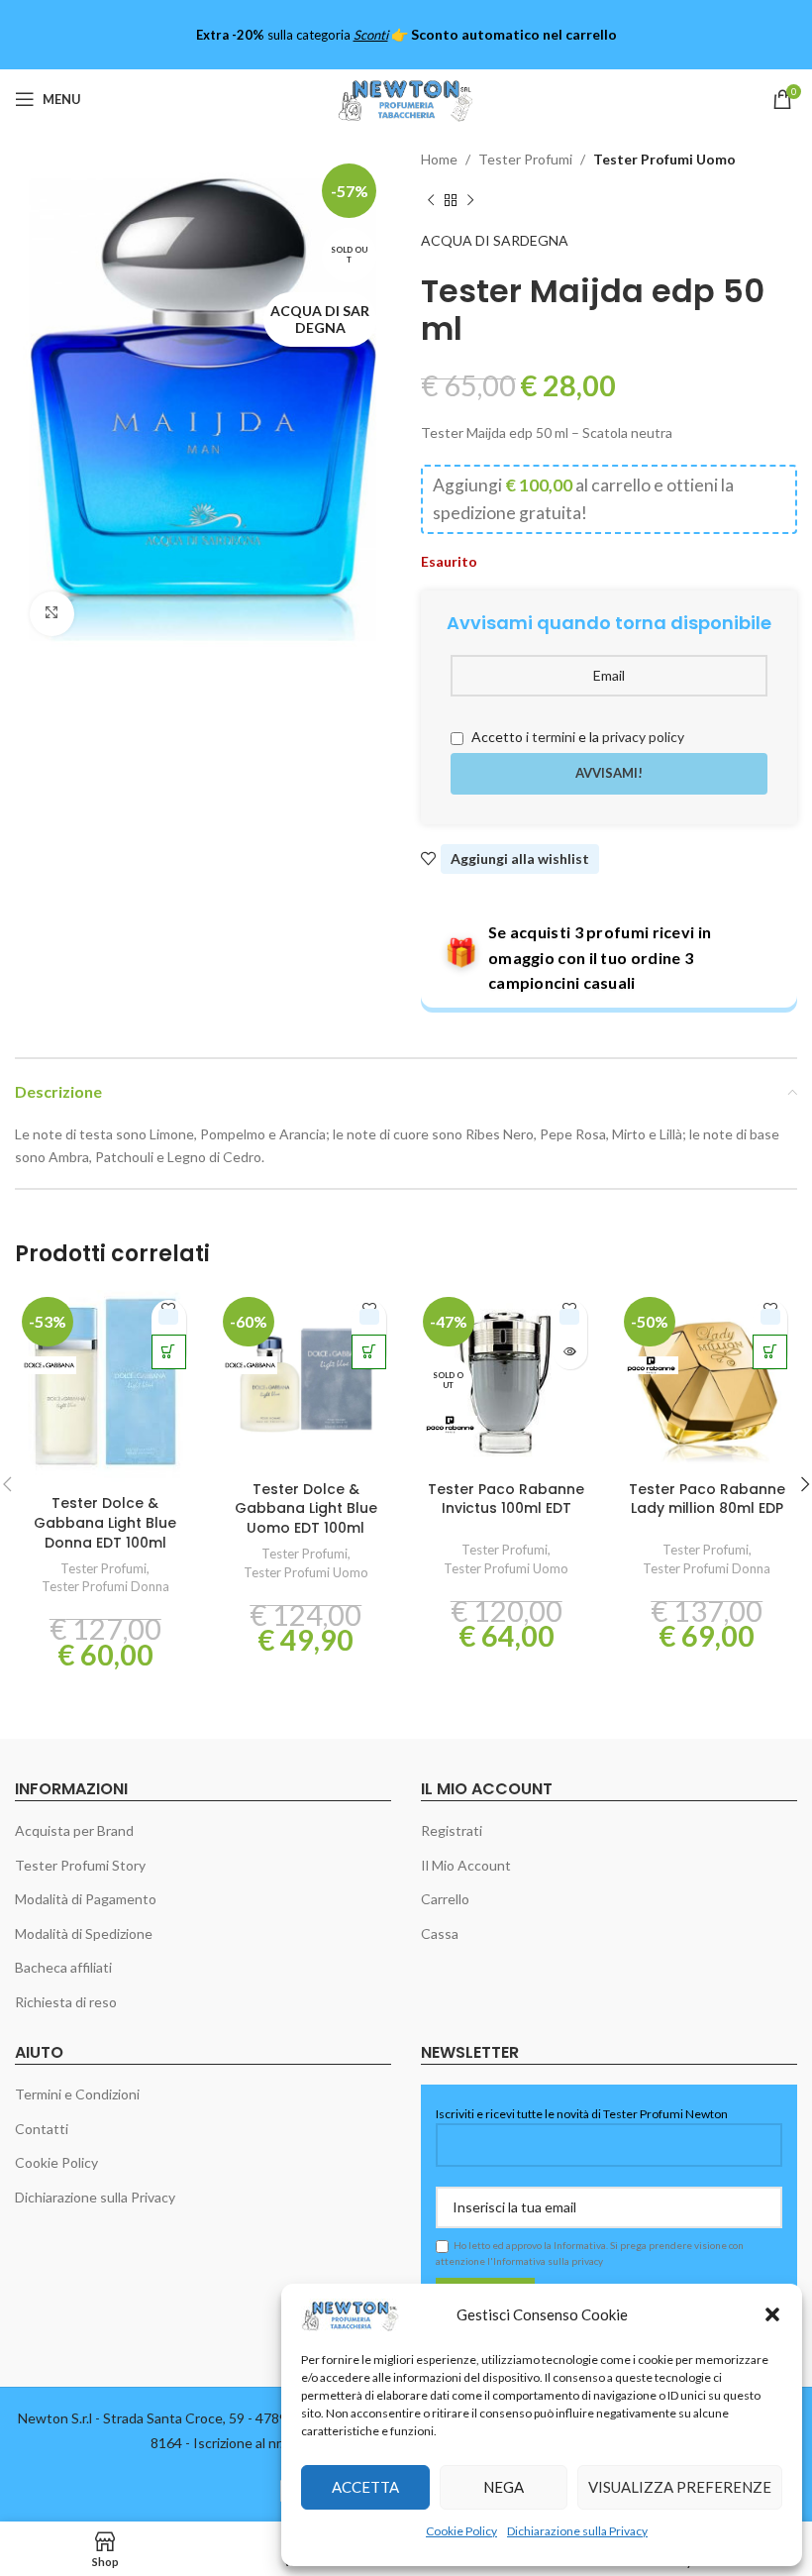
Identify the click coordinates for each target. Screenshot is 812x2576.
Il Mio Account (466, 1865)
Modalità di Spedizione (84, 1933)
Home (439, 159)
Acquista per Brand (74, 1830)
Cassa (440, 1933)
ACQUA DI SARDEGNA (495, 240)
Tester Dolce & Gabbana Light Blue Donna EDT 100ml (105, 1522)
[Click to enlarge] (52, 614)
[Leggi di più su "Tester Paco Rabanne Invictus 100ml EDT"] (570, 1352)
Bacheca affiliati (63, 1967)
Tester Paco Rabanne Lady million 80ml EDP (707, 1499)
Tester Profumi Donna (105, 1586)
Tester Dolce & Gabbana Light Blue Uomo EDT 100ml (306, 1508)
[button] (772, 2314)
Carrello (445, 1899)
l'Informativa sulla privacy (545, 2261)
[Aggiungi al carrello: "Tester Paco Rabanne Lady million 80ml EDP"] (770, 1352)
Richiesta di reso (66, 2002)
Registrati (452, 1830)
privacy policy (643, 737)
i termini (551, 737)
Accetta (365, 2487)
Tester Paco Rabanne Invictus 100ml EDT (506, 1499)
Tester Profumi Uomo (664, 159)
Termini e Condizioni (77, 2094)
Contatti (42, 2129)
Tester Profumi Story (80, 1865)
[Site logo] (406, 98)
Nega (504, 2487)
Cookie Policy (461, 2531)
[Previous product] (431, 200)
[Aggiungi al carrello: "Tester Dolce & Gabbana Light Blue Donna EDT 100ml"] (169, 1352)
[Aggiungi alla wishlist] (169, 1317)
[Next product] (470, 200)
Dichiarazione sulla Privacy (577, 2531)
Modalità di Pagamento (86, 1899)
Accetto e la (576, 737)
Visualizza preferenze (680, 2487)
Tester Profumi (525, 159)
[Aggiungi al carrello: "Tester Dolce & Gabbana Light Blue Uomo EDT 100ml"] (369, 1352)
